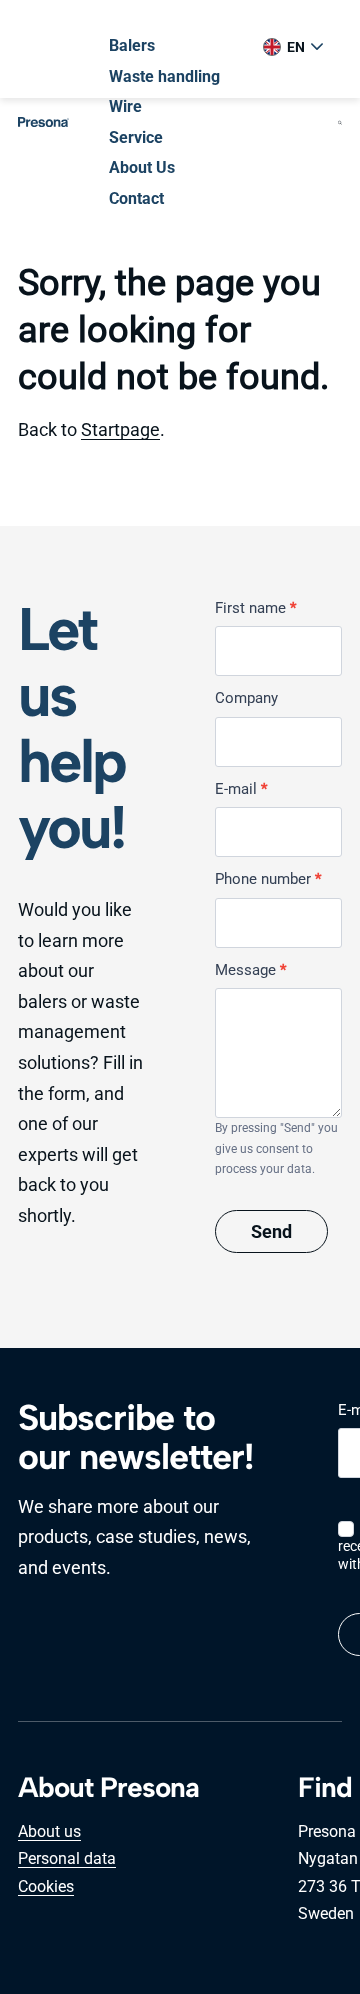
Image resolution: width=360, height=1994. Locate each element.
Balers (132, 45)
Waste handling (164, 76)
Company (246, 698)
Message (250, 970)
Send (271, 1231)
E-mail (241, 789)
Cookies (46, 1886)
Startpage (120, 429)
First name (255, 608)
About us (49, 1831)
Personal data (67, 1858)
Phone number (268, 879)
